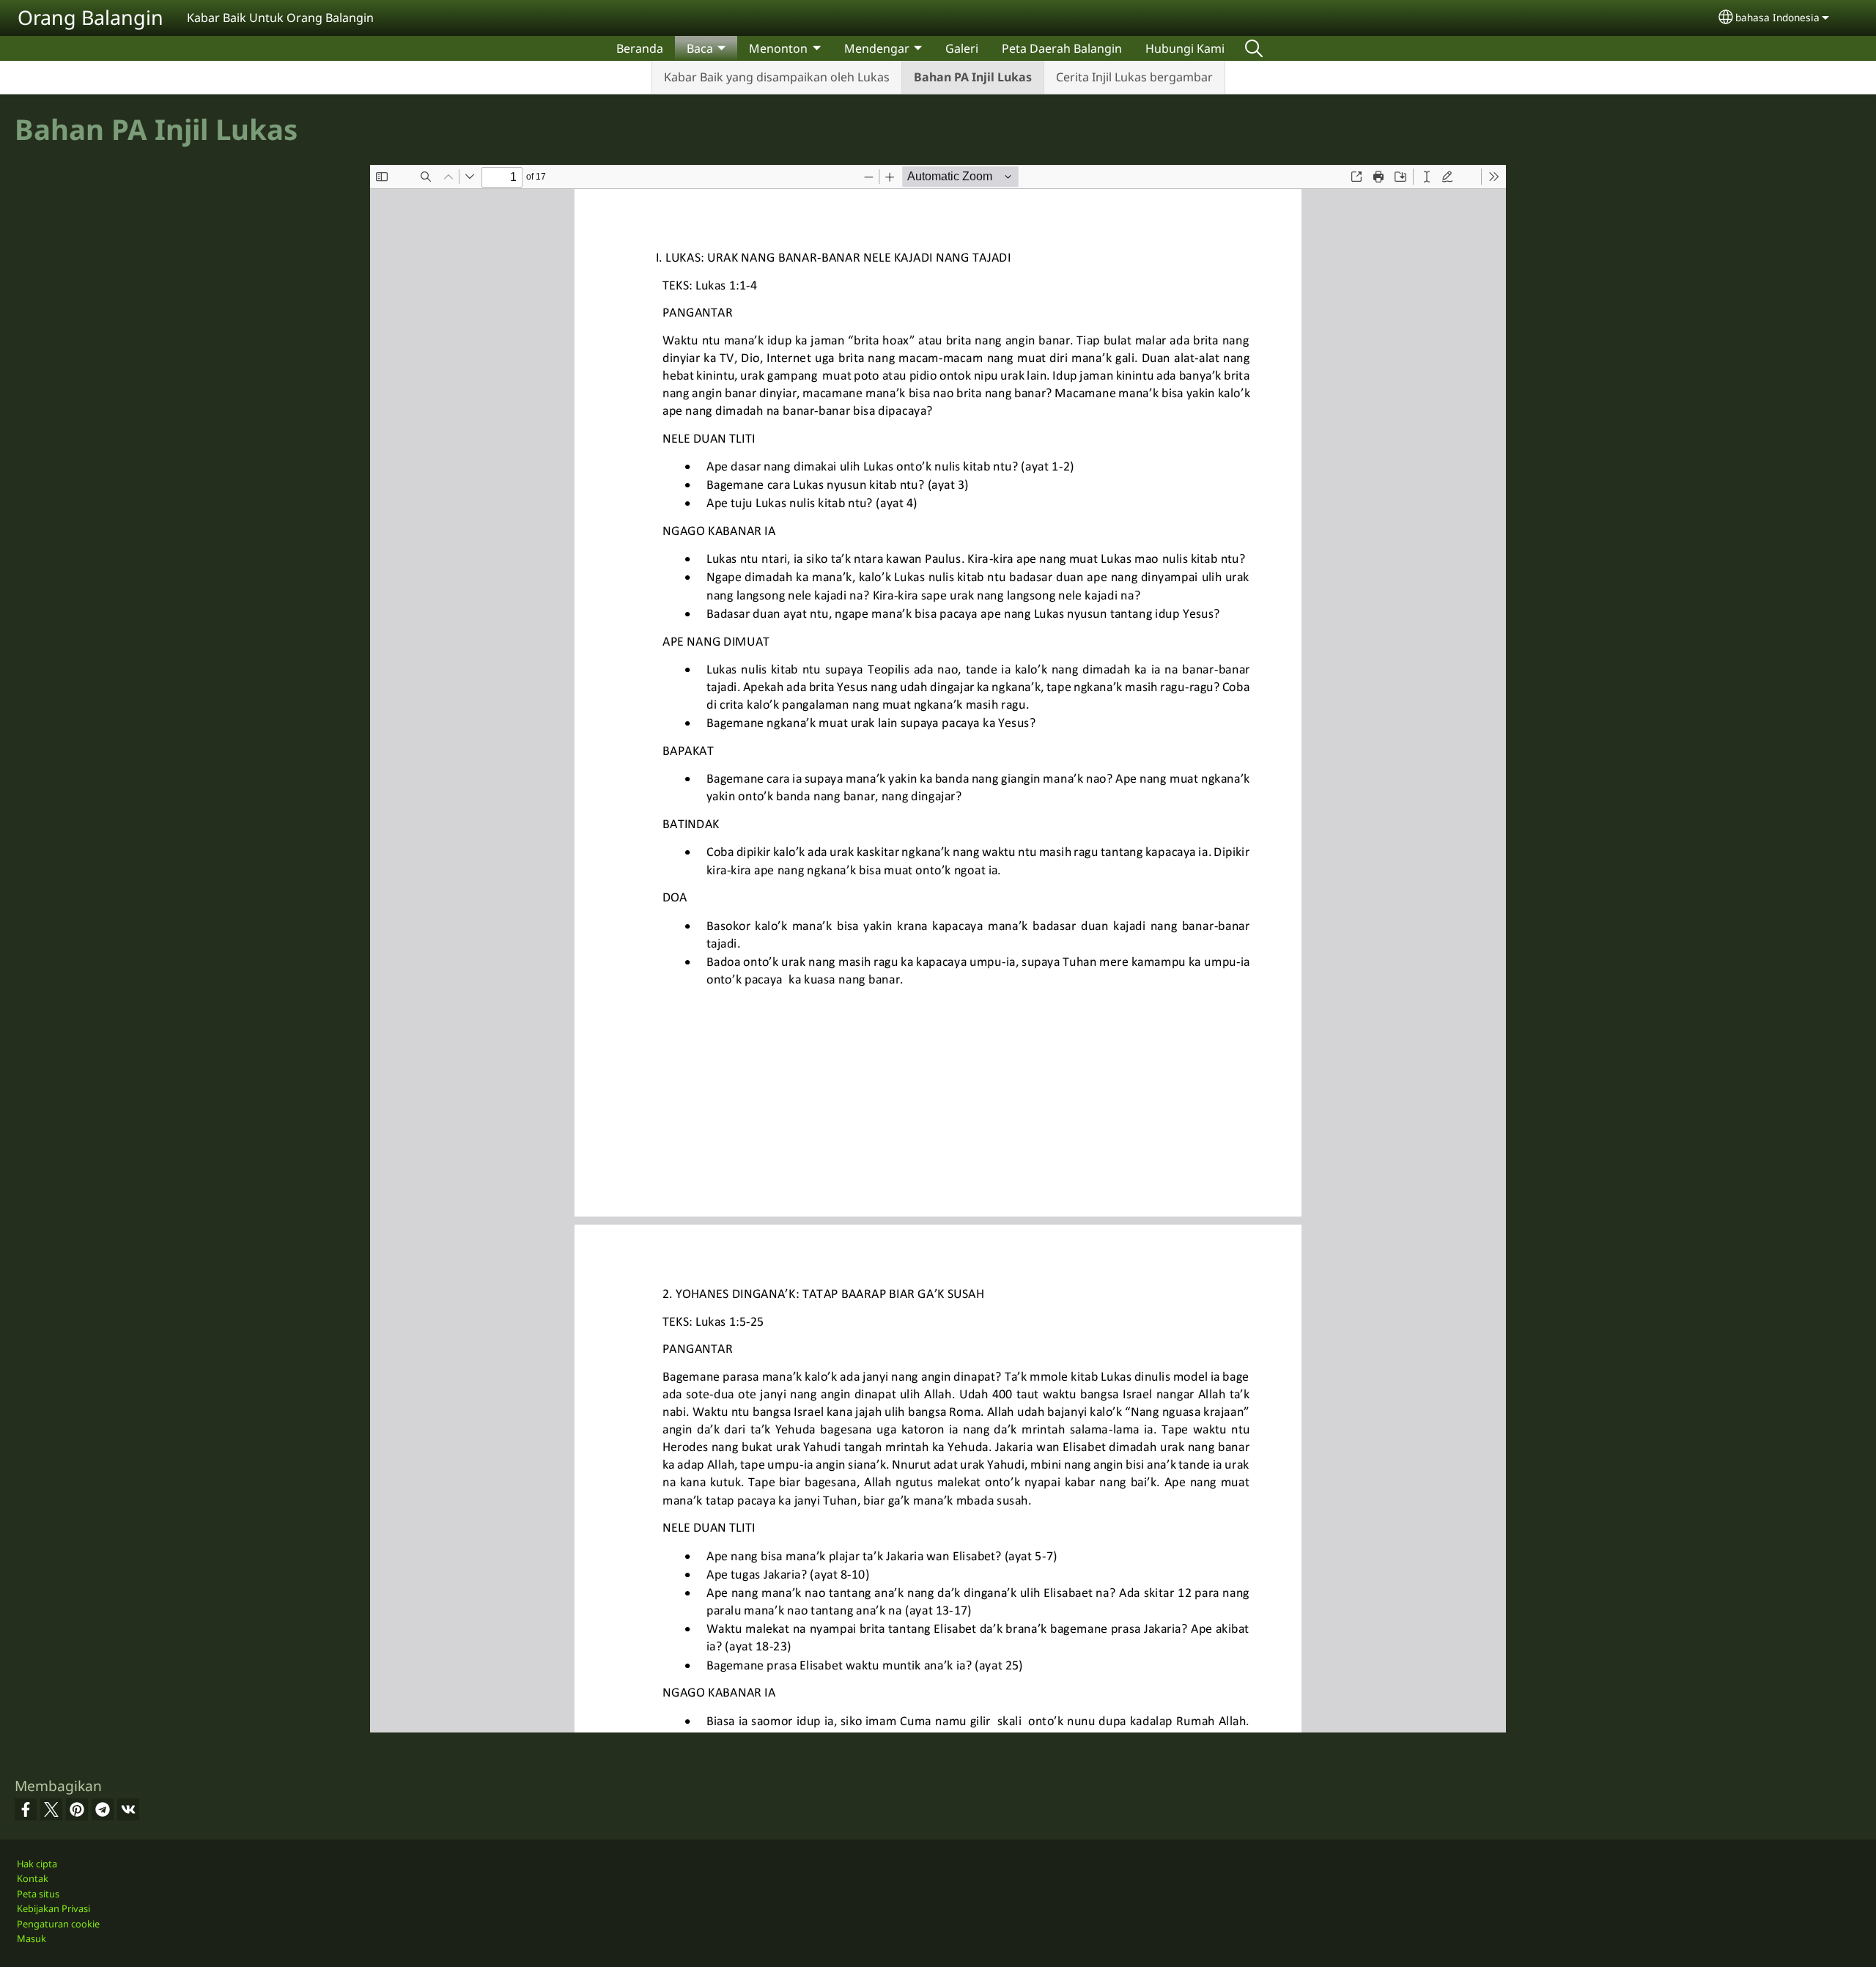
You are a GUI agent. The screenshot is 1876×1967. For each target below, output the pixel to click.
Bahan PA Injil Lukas (973, 77)
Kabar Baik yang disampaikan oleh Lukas (777, 77)
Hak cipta (37, 1864)
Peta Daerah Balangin (1062, 48)
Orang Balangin (91, 17)
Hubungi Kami (1185, 48)
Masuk (32, 1938)
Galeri (962, 48)
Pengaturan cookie (58, 1924)
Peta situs (38, 1894)
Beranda (640, 48)
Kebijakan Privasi (53, 1908)
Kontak (33, 1878)
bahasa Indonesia (1777, 17)
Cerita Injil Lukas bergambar (1134, 77)
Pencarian (1254, 48)
